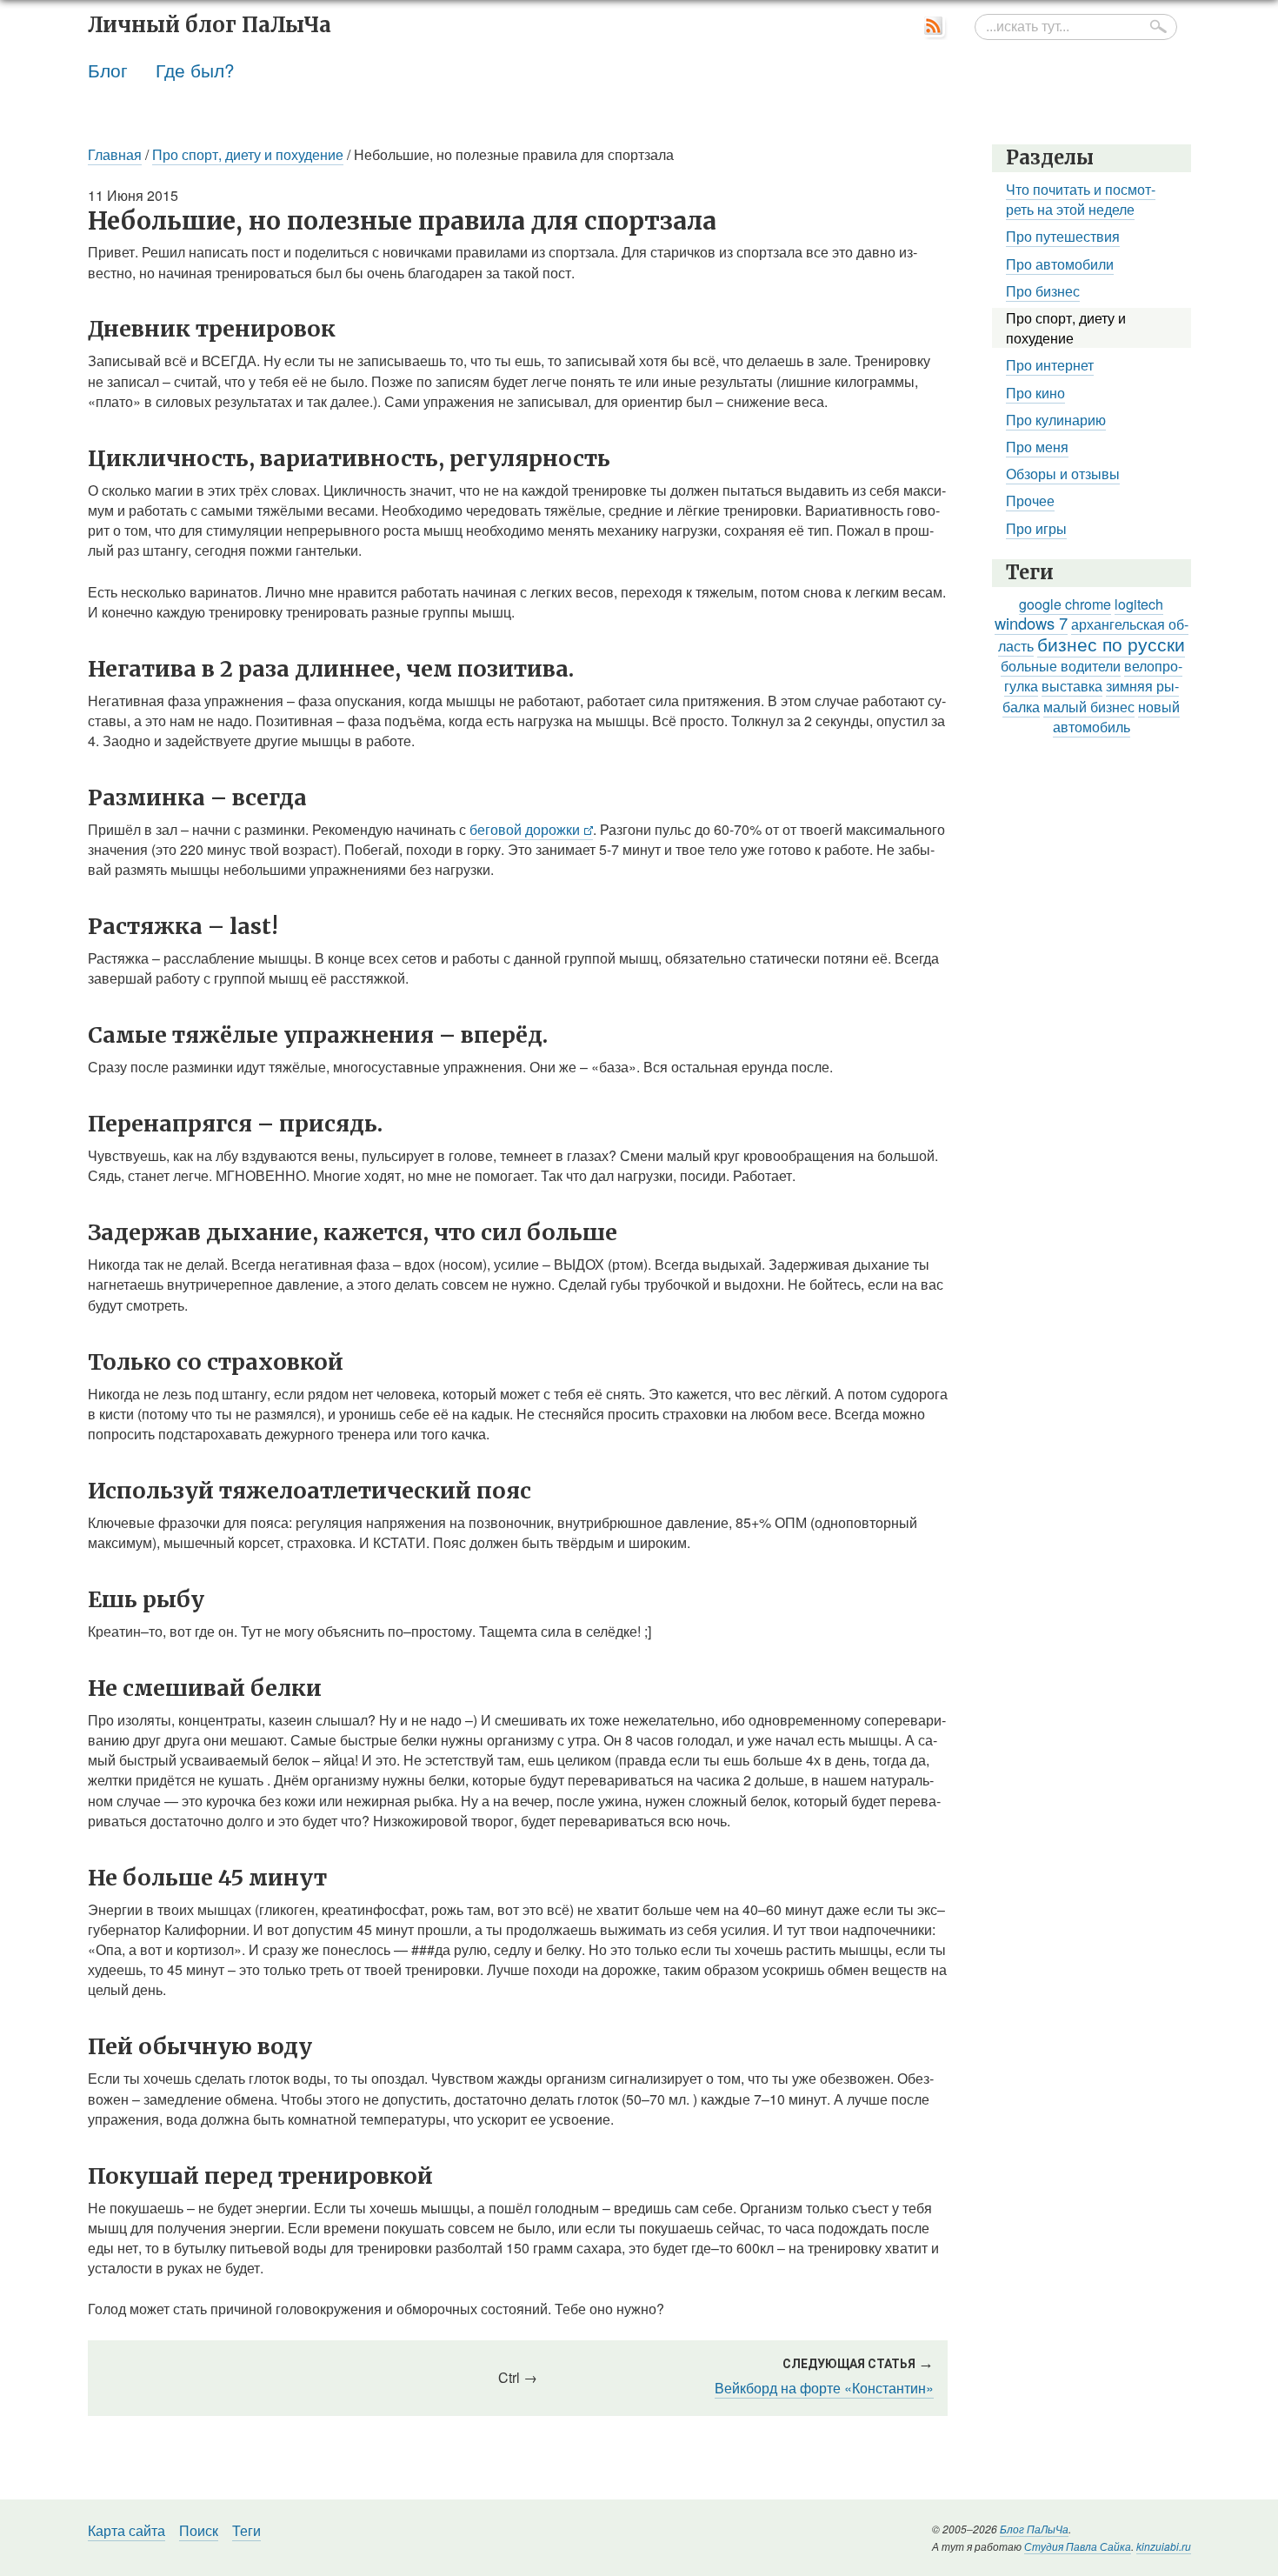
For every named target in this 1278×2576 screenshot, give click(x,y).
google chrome (1065, 604)
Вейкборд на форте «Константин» (824, 2388)
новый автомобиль (1117, 717)
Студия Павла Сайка (1078, 2546)
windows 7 (1031, 623)
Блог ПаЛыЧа (1034, 2529)
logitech (1139, 604)
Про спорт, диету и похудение (248, 154)
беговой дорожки (525, 829)
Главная (115, 154)
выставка (1072, 686)
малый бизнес (1089, 707)
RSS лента (935, 27)
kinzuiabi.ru (1164, 2546)
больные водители (1061, 666)
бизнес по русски (1111, 644)
